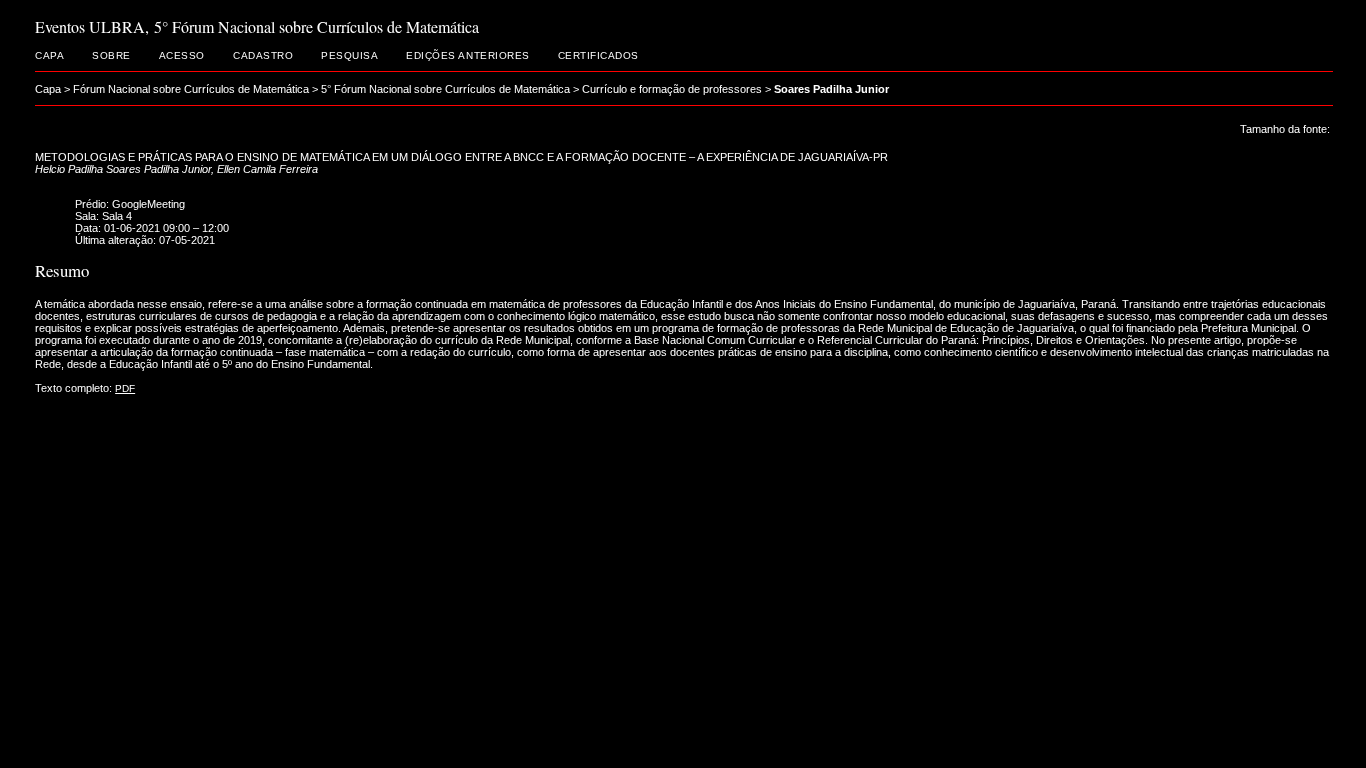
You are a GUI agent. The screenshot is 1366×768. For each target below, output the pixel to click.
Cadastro (263, 55)
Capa (49, 55)
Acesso (182, 55)
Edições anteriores (467, 55)
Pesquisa (349, 55)
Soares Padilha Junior (831, 89)
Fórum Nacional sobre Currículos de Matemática (191, 89)
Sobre (111, 55)
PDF (125, 388)
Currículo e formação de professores (672, 89)
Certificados (598, 55)
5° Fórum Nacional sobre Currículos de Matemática (445, 89)
